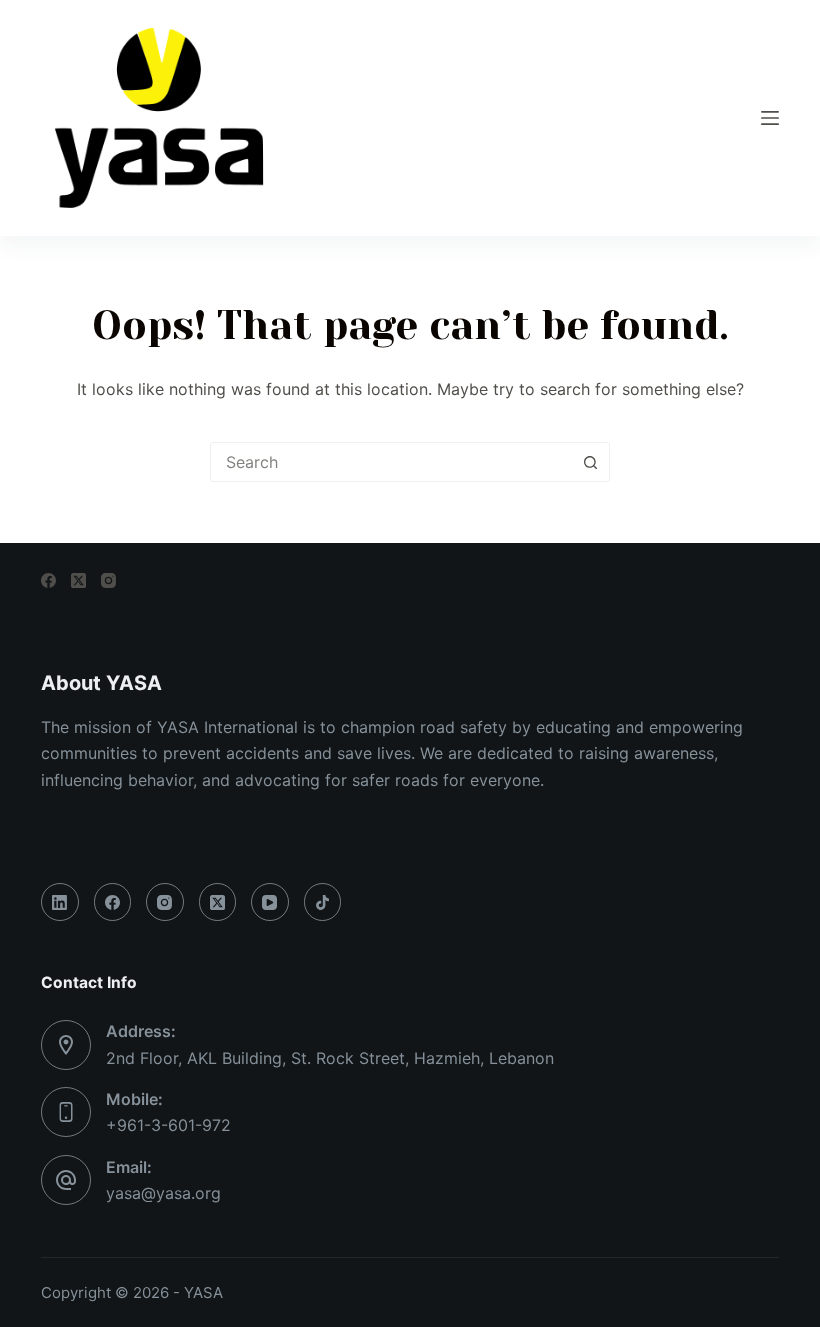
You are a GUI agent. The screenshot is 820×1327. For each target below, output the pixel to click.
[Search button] (590, 462)
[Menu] (770, 118)
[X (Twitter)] (78, 580)
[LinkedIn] (60, 902)
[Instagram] (108, 580)
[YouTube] (270, 902)
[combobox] (391, 462)
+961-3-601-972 (168, 1125)
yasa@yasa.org (163, 1193)
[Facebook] (48, 580)
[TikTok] (323, 902)
